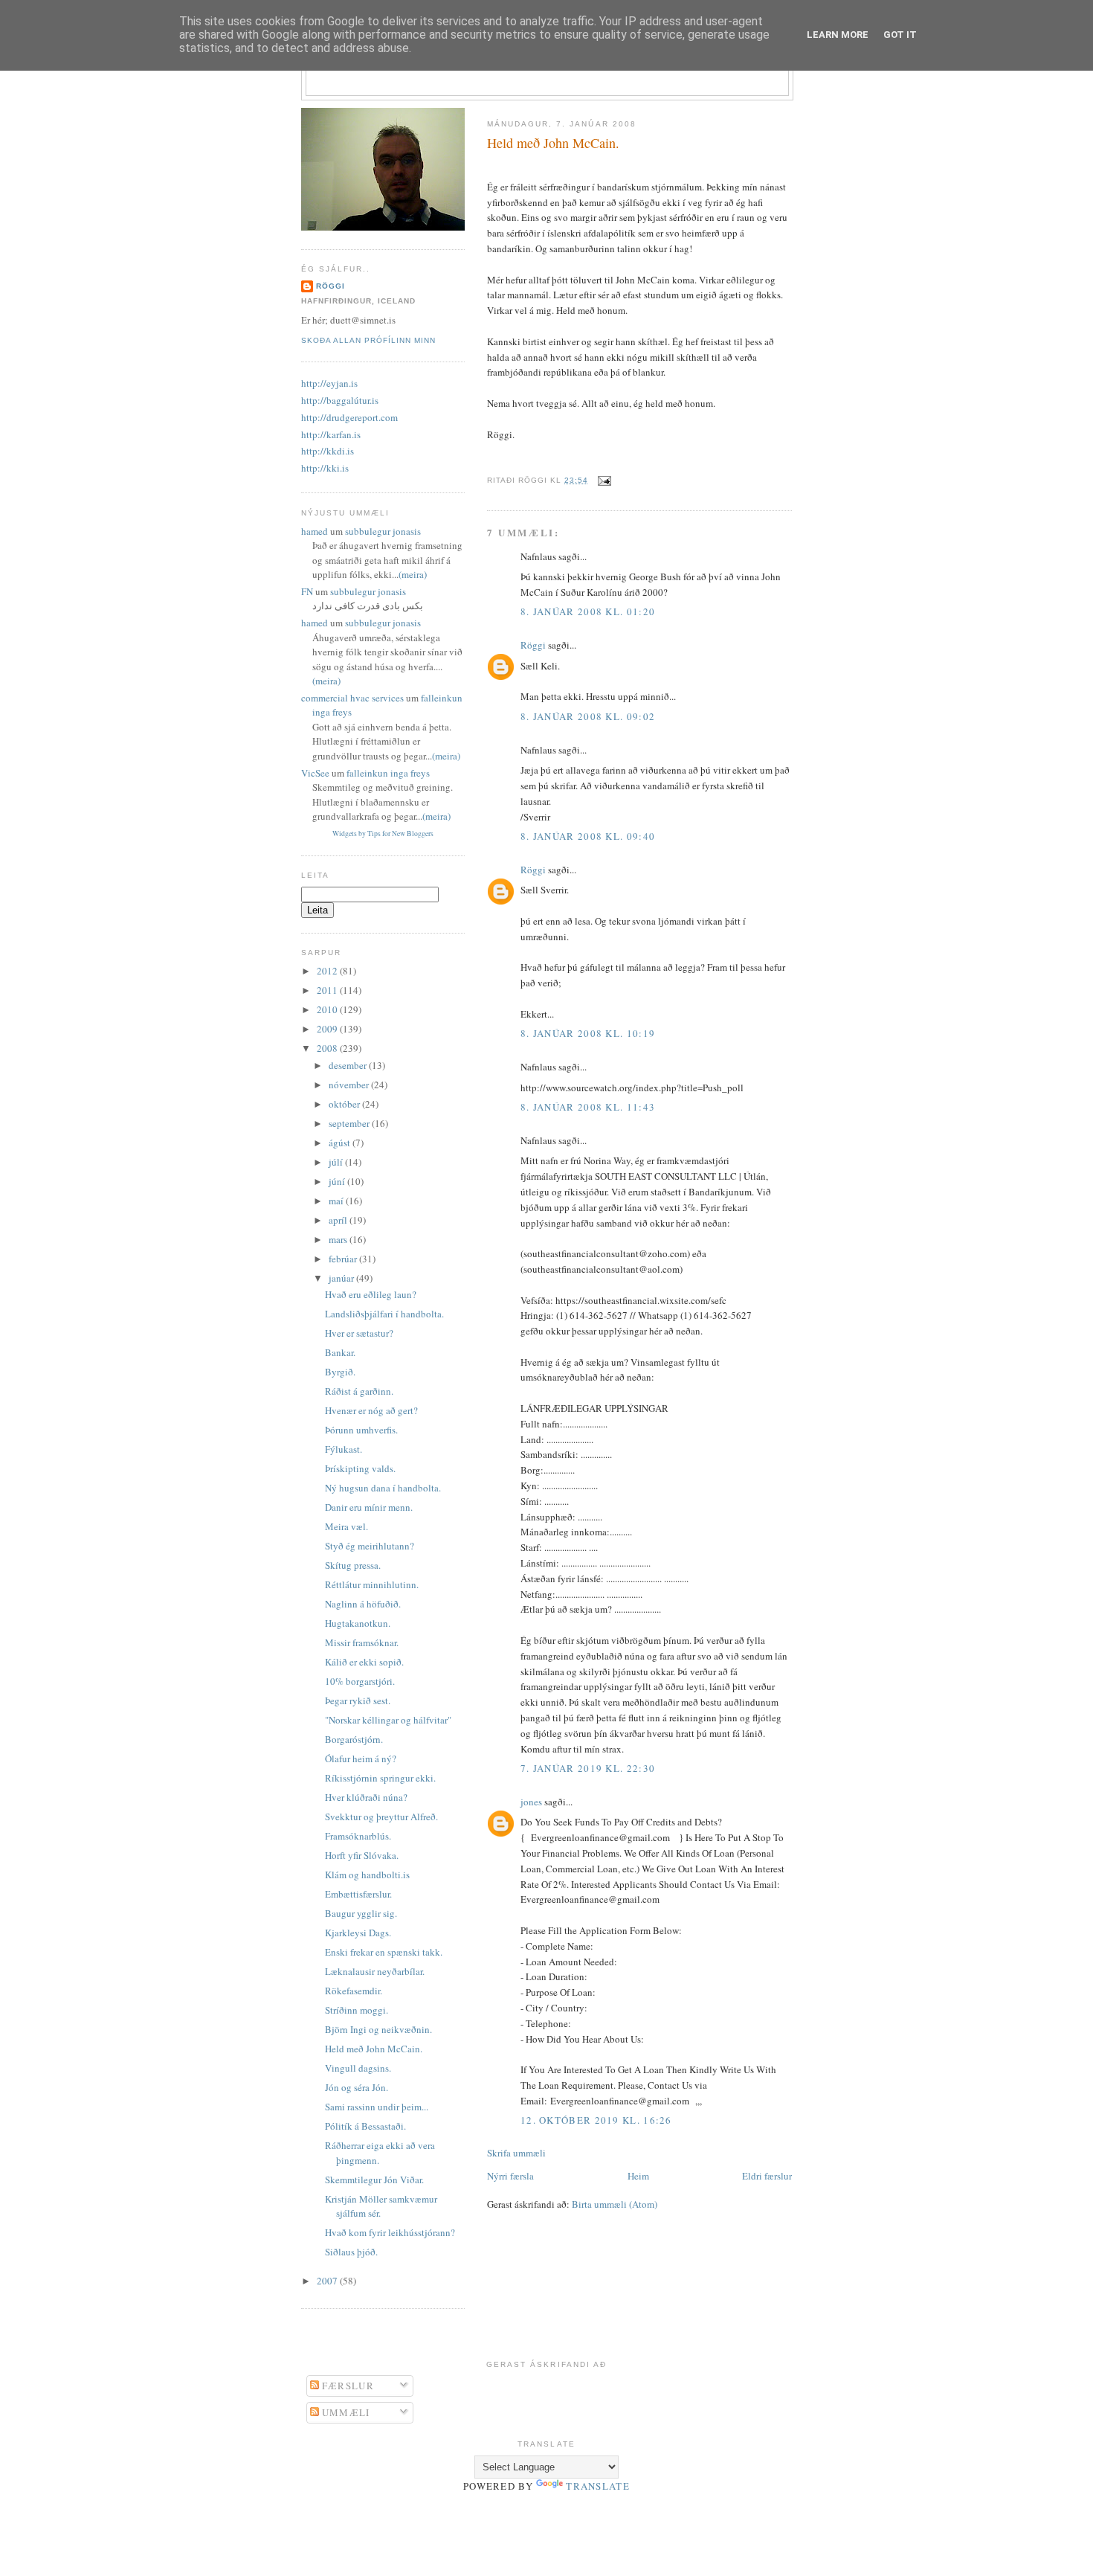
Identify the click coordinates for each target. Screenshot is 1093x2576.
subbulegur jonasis (383, 531)
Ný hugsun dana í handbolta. (383, 1488)
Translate (598, 2486)
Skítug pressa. (353, 1565)
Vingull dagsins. (358, 2068)
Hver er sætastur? (359, 1333)
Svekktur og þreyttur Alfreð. (381, 1817)
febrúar (344, 1259)
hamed (315, 531)
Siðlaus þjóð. (351, 2252)
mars (339, 1239)
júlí (337, 1162)
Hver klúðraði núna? (366, 1797)
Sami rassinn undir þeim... (377, 2107)
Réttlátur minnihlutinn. (372, 1584)
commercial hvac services (352, 698)
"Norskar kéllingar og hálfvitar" (388, 1720)
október (345, 1104)
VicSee (315, 773)
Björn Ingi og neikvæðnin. (378, 2029)
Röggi (533, 645)
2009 (328, 1029)
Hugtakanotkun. (358, 1623)
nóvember (350, 1085)
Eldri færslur (767, 2176)
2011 (328, 990)
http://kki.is (325, 468)
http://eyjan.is (329, 383)
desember (349, 1065)
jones (531, 1802)
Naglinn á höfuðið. (363, 1604)
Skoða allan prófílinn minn (368, 340)
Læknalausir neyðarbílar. (375, 1971)
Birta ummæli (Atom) (615, 2204)
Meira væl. (346, 1526)
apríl (339, 1220)
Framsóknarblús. (358, 1836)
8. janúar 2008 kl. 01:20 (588, 611)
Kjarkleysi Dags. (358, 1933)
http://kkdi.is (328, 451)
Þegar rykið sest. (358, 1700)
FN (307, 591)
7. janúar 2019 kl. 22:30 (588, 1768)
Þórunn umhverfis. (361, 1430)
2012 (328, 971)
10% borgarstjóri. (360, 1681)
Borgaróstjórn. (354, 1739)
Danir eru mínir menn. (369, 1507)
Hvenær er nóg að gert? (371, 1410)
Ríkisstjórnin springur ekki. (380, 1778)
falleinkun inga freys (388, 773)
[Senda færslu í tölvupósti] (603, 480)
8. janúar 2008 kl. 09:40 (588, 836)
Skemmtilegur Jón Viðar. (374, 2180)
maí (337, 1201)
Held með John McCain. (553, 143)
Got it (900, 35)
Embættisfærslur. (358, 1894)
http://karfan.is (331, 434)
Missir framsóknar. (362, 1642)
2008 (328, 1048)
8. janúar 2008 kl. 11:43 (588, 1107)
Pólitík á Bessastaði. (365, 2126)
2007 (328, 2281)
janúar (342, 1278)
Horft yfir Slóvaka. (362, 1855)
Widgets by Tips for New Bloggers (383, 833)
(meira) (413, 574)
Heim (638, 2176)
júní (338, 1181)
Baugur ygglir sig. (361, 1913)
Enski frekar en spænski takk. (384, 1952)
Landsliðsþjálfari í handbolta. (384, 1314)
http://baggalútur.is (340, 400)
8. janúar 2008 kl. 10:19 (588, 1033)
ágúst (341, 1143)
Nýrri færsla (510, 2176)
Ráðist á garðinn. (359, 1391)
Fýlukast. (344, 1449)
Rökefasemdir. (354, 1991)
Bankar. (340, 1352)
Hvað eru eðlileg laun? (371, 1294)
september (350, 1123)
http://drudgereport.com (349, 417)
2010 (328, 1009)
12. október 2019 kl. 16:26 (596, 2120)
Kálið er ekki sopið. (364, 1662)
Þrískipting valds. (360, 1468)
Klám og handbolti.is (367, 1875)
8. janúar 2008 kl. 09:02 (588, 716)
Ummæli (345, 2412)
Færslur (346, 2386)
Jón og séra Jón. (357, 2087)
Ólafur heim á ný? (361, 1758)
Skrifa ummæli (516, 2153)
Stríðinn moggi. (357, 2010)
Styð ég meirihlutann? (370, 1546)
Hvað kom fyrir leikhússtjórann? (390, 2232)
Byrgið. (340, 1372)
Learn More (838, 35)
